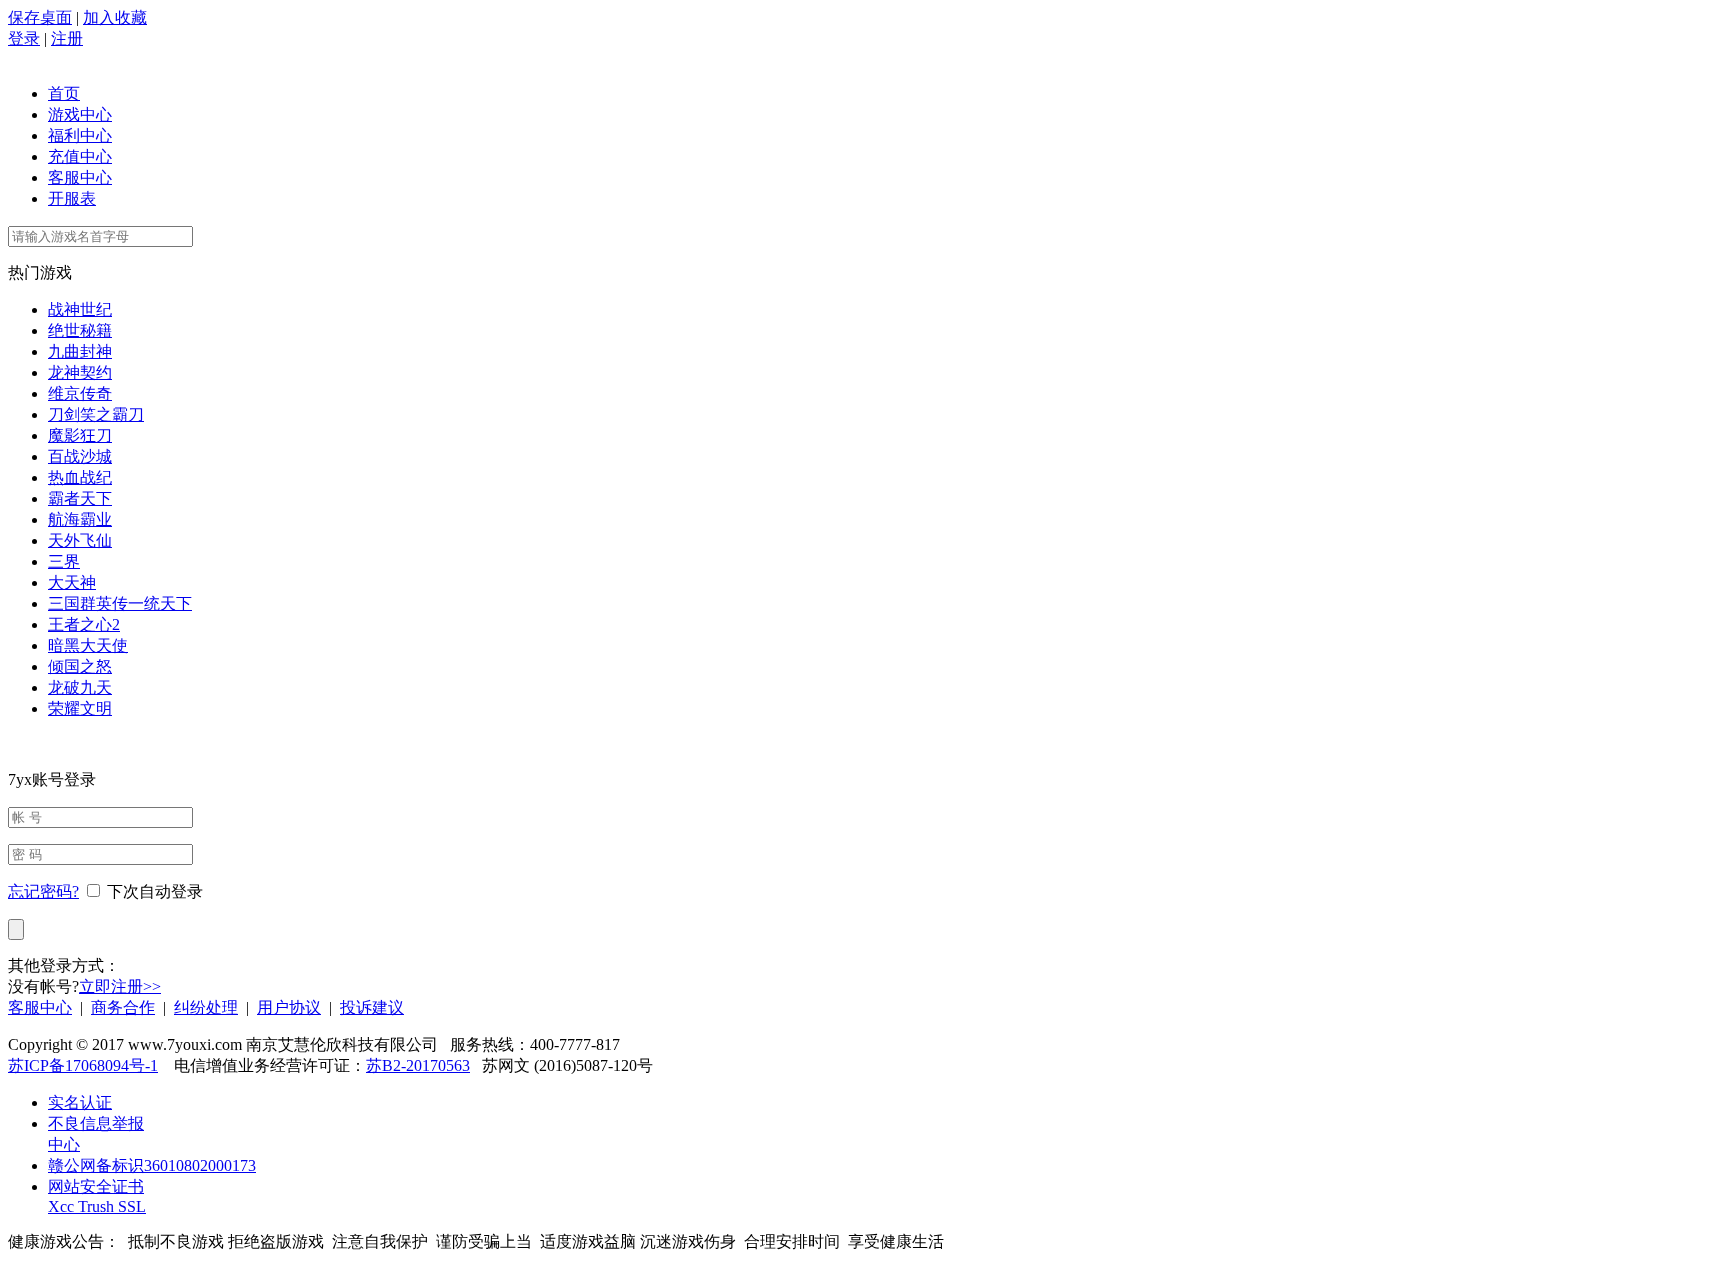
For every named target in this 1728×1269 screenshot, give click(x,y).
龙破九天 (80, 687)
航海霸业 (80, 519)
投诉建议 (372, 1007)
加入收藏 (115, 17)
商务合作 (123, 1007)
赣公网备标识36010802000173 (152, 1165)
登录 (24, 38)
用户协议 (289, 1007)
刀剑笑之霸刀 (96, 414)
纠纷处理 (206, 1007)
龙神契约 (80, 372)
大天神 (72, 582)
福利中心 (80, 135)
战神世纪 (80, 309)
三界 (64, 561)
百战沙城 (80, 456)
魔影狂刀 (80, 435)
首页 (64, 93)
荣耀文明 (80, 708)
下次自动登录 (155, 891)
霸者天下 (80, 498)
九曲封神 (80, 351)
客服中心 (80, 177)
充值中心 (80, 156)
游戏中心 (80, 114)
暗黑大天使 (88, 645)
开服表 (72, 198)
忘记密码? (43, 891)
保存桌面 (40, 17)
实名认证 (80, 1102)
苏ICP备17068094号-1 (83, 1065)
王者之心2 (84, 624)
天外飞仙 (80, 540)
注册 (67, 38)
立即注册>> (120, 986)
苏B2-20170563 (418, 1065)
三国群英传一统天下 (120, 603)
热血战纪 (80, 477)
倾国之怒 (80, 666)
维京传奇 (80, 393)
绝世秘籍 (80, 330)
